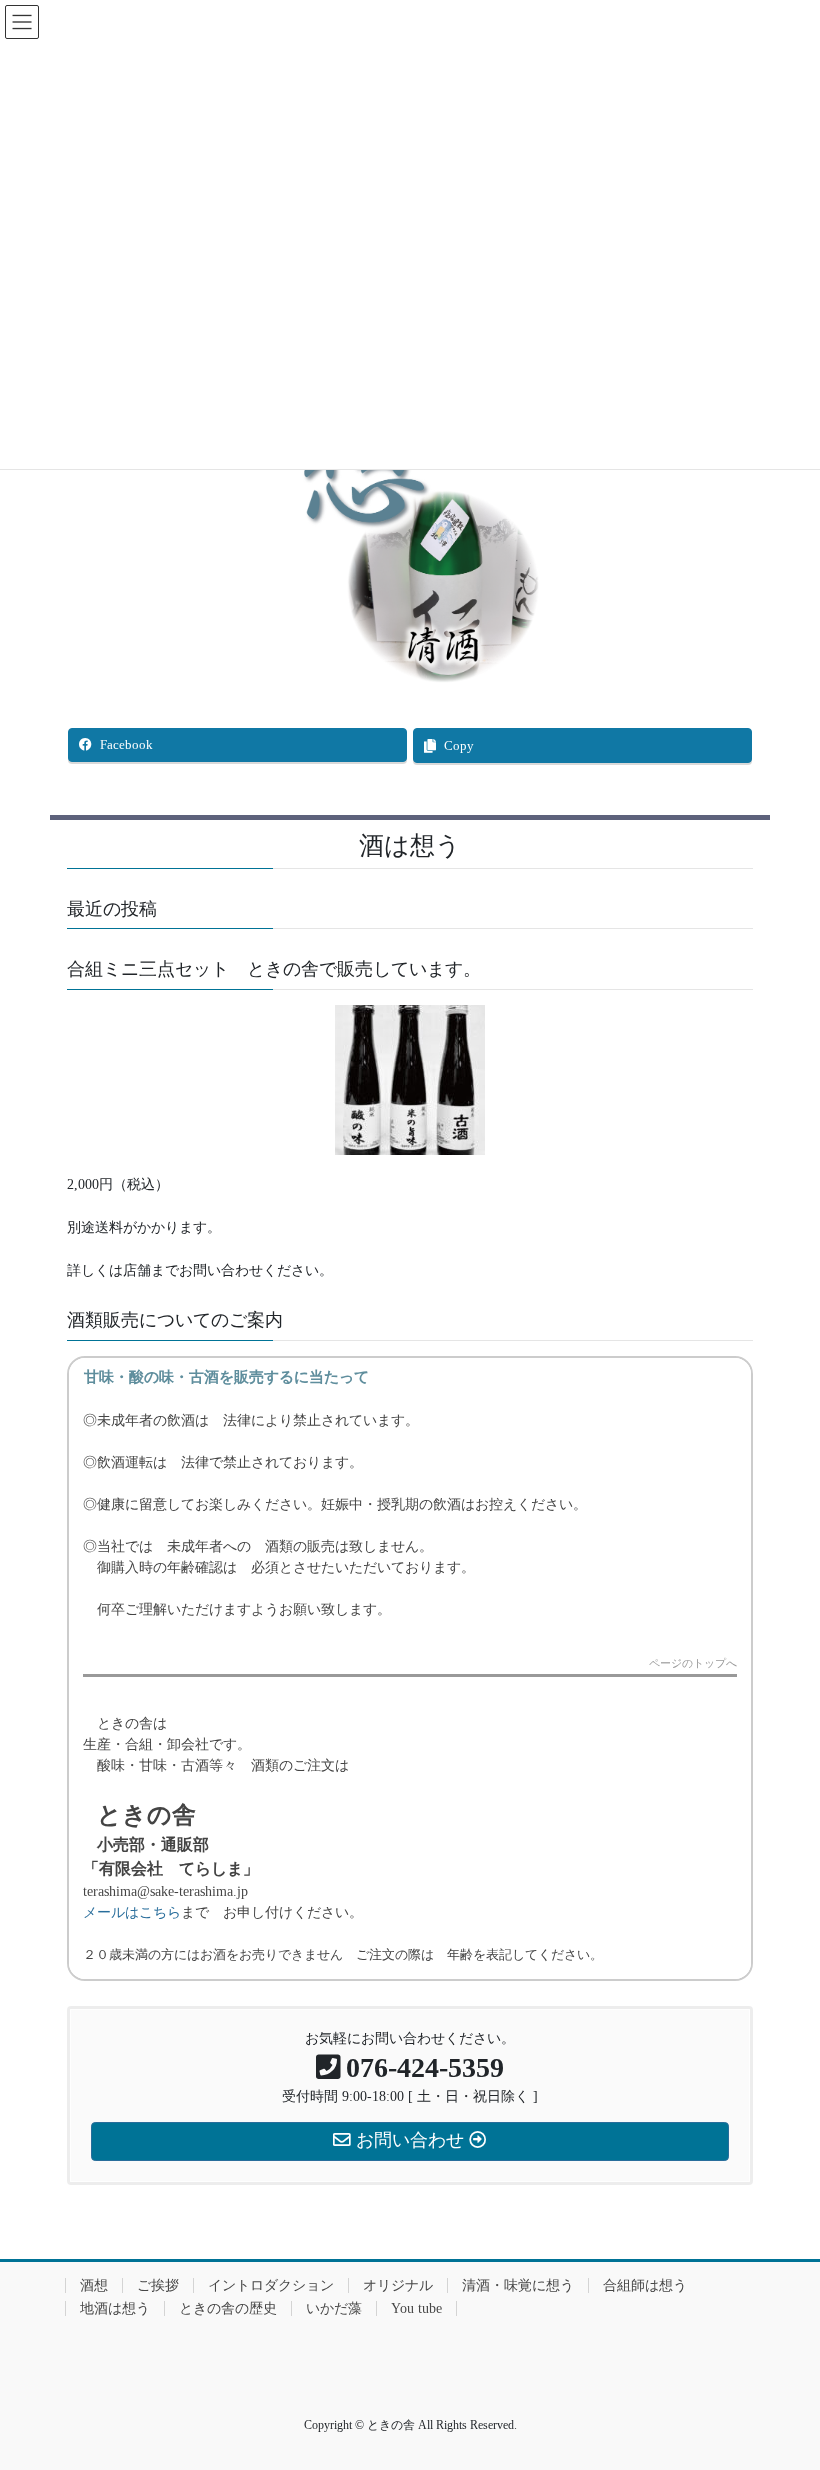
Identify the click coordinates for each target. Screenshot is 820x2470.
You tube (416, 2308)
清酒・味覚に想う (518, 2285)
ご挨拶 (158, 2285)
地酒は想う (115, 2308)
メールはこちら (132, 1912)
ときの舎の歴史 (228, 2308)
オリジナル (398, 2285)
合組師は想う (645, 2285)
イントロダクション (271, 2285)
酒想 (94, 2285)
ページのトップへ (693, 1663)
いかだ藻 (334, 2308)
